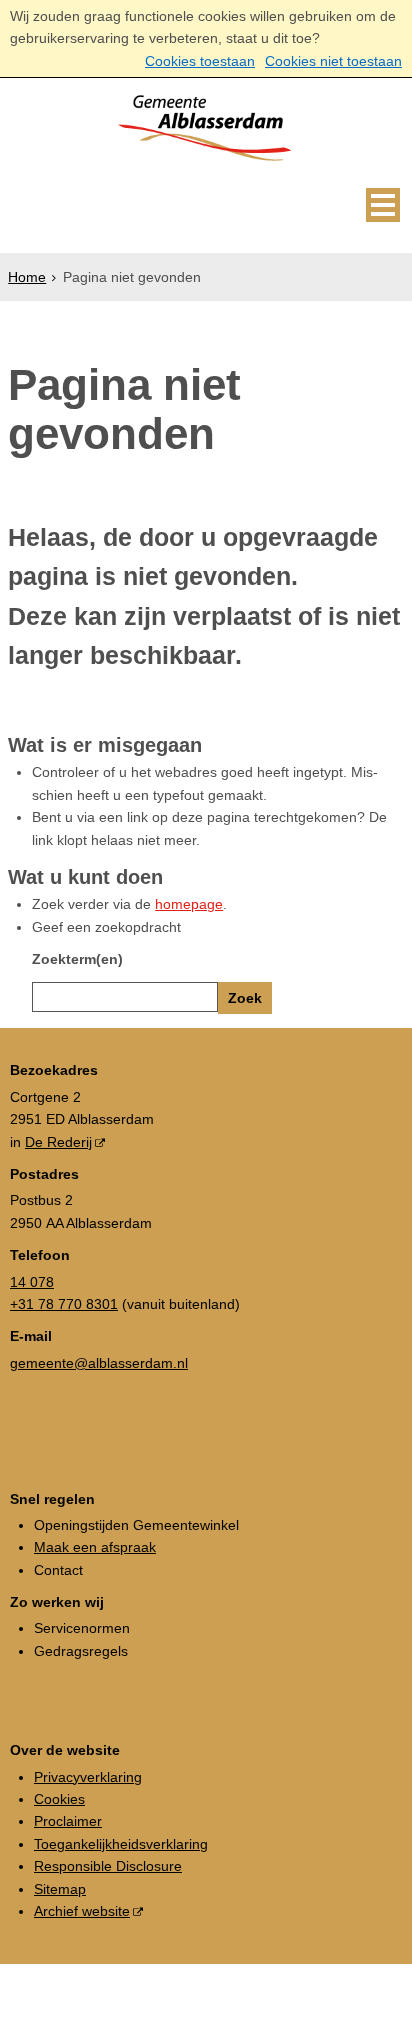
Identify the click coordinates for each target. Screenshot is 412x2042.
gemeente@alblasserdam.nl (99, 1363)
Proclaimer (68, 1821)
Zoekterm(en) (77, 959)
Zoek (245, 998)
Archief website (82, 1911)
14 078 (32, 1282)
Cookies (59, 1799)
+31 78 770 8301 (64, 1304)
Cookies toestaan (200, 61)
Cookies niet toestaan (333, 61)
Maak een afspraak (95, 1547)
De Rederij (58, 1142)
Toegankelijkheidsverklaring (121, 1844)
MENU (383, 205)
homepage (189, 904)
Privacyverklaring (88, 1777)
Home (27, 277)
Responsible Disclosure (108, 1866)
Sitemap (60, 1889)
